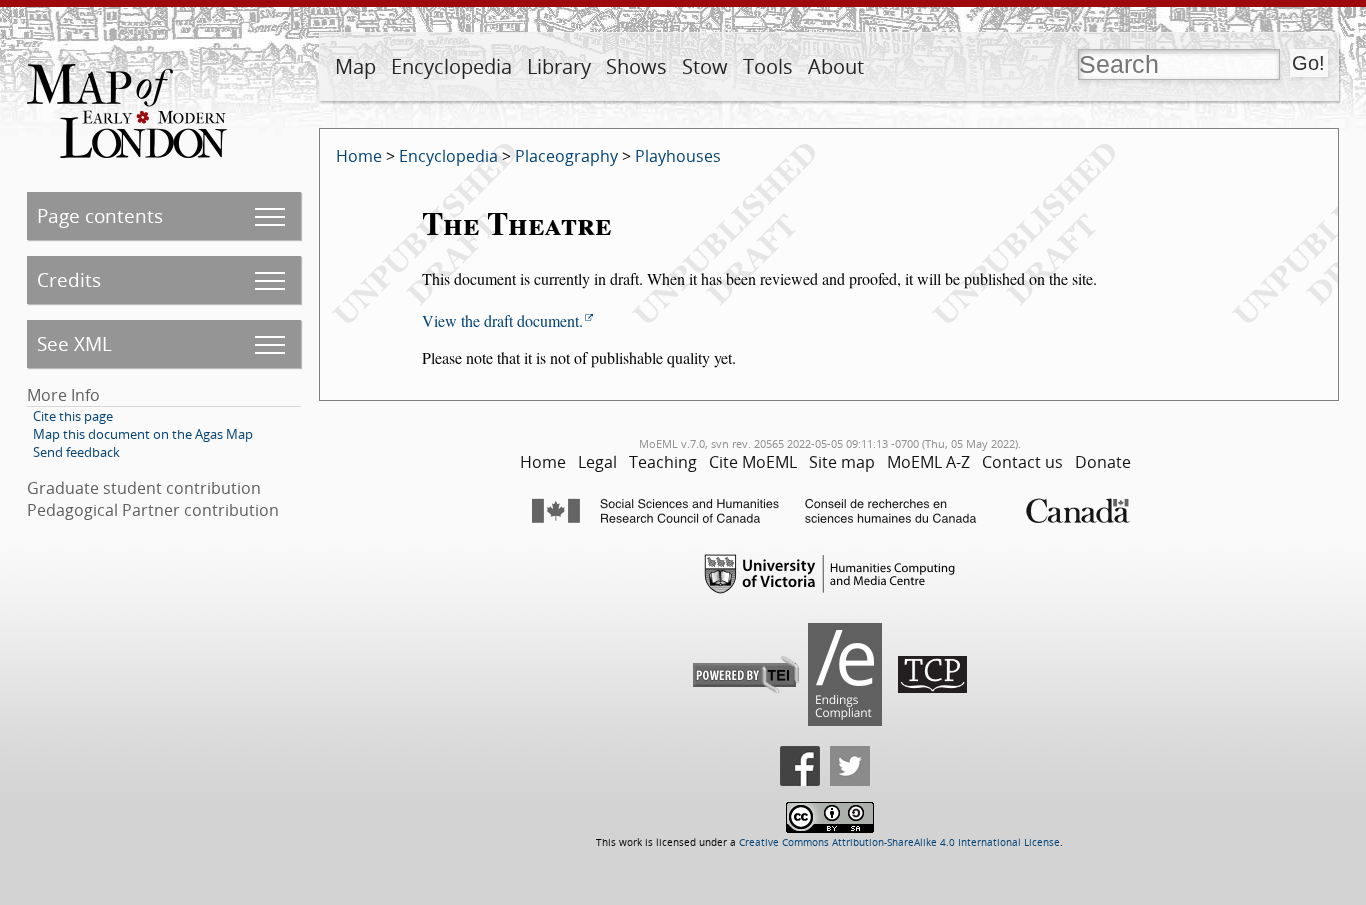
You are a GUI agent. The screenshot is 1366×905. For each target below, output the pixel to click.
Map (355, 66)
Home (359, 156)
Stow (705, 66)
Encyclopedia (451, 66)
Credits (69, 279)
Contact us (1022, 462)
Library (559, 66)
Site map (842, 462)
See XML (74, 343)
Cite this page (73, 416)
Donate (1103, 462)
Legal (597, 462)
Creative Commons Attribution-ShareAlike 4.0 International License (899, 842)
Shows (636, 66)
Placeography (566, 156)
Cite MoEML (753, 462)
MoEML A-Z (928, 462)
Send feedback (76, 452)
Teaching (663, 462)
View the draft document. (502, 320)
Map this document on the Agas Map (143, 434)
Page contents (100, 215)
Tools (768, 66)
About (836, 66)
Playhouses (678, 156)
